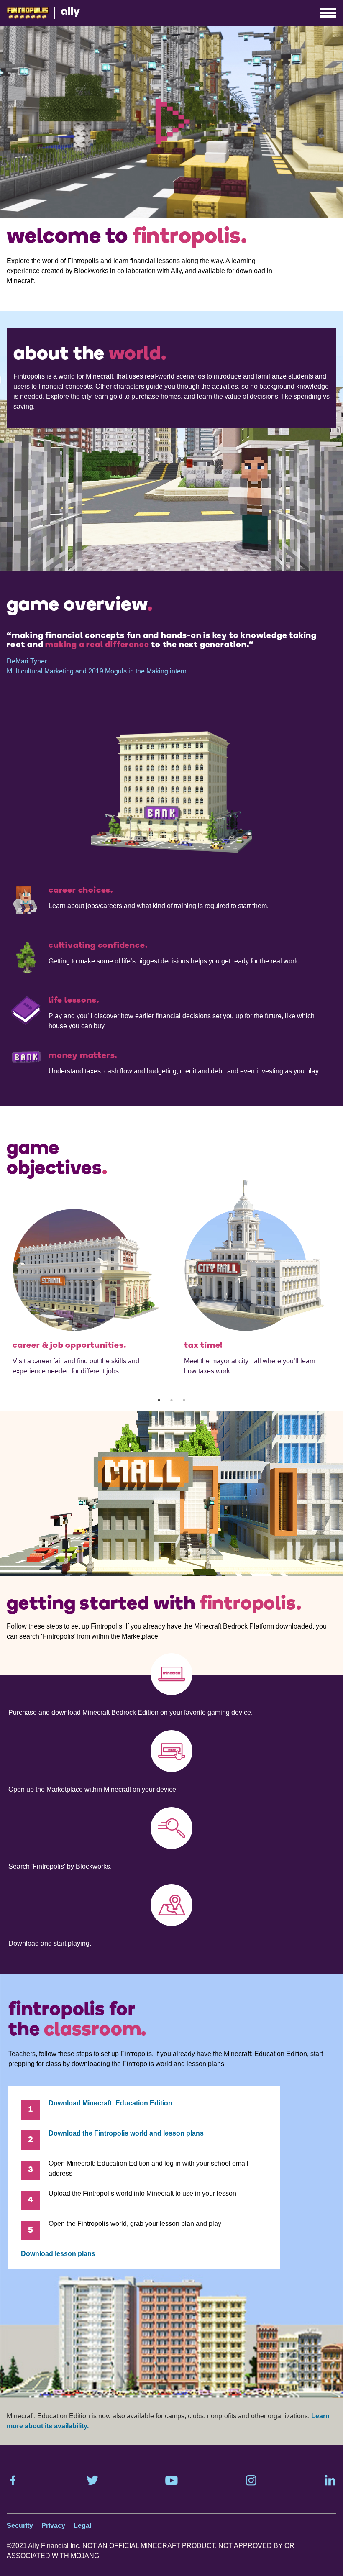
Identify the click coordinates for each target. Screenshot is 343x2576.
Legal (82, 2526)
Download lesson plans (58, 2254)
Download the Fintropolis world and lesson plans (126, 2133)
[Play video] (172, 122)
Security (20, 2526)
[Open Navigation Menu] (330, 13)
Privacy (53, 2526)
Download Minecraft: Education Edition (110, 2103)
